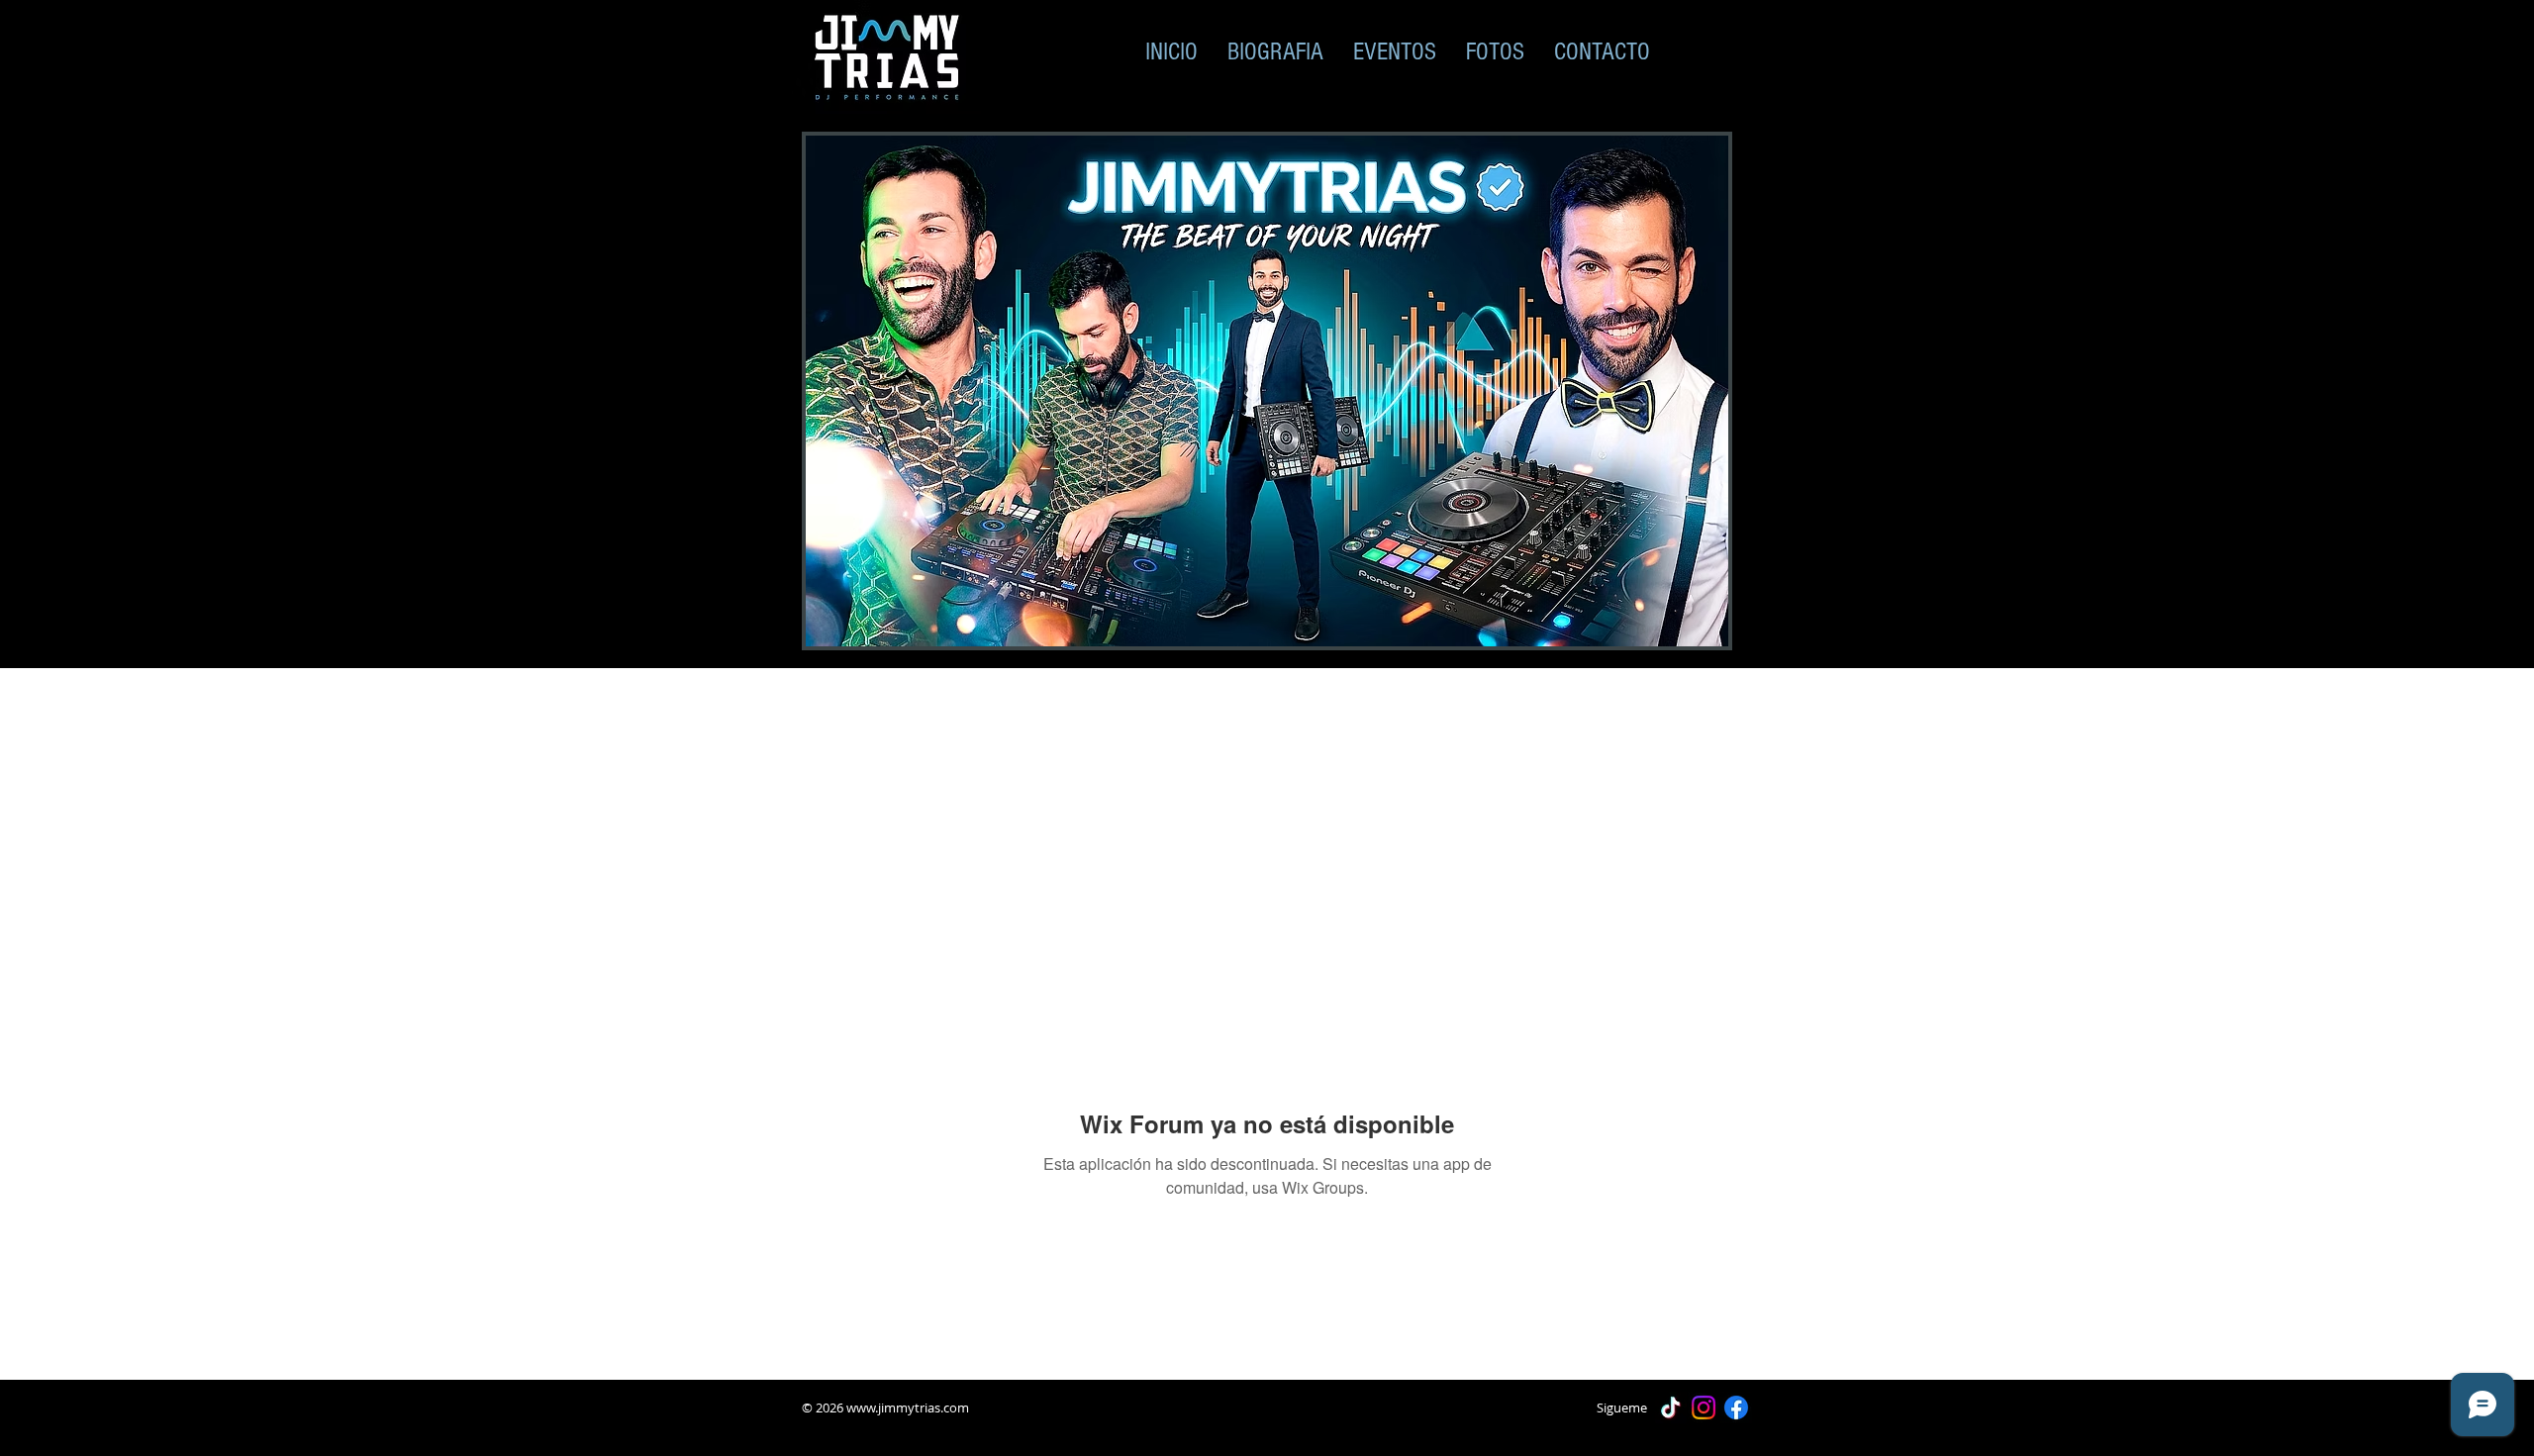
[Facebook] (1736, 1407)
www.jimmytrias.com (908, 1407)
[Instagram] (1704, 1407)
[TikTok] (1671, 1407)
